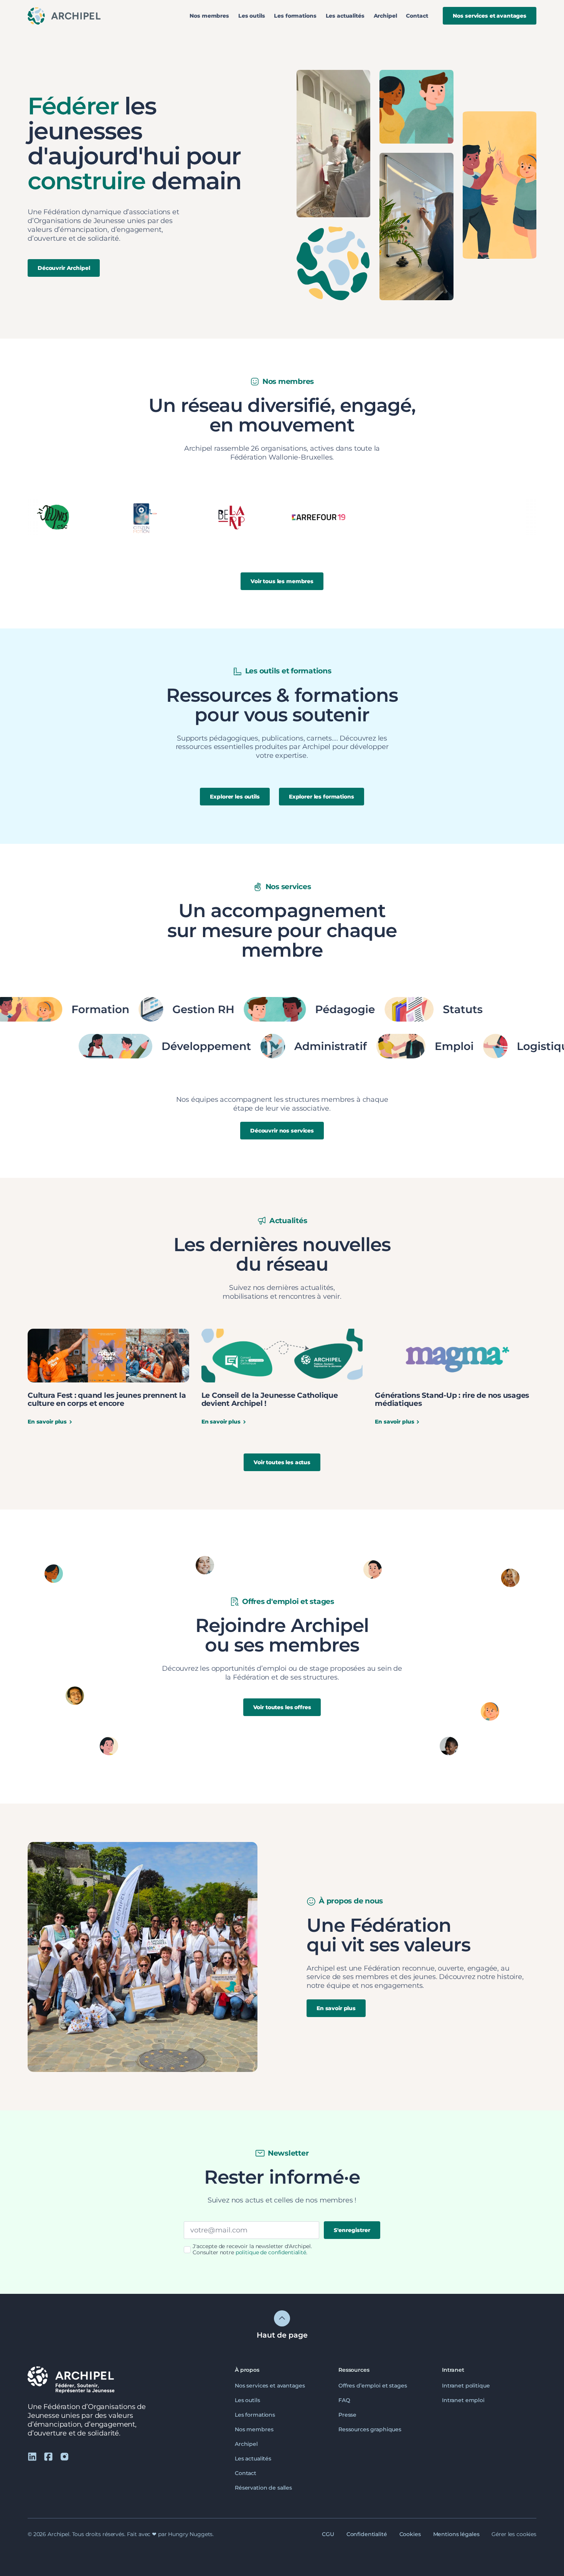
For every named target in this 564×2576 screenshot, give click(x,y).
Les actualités (345, 16)
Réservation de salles (263, 2488)
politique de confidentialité (271, 2252)
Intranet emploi (463, 2400)
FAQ (344, 2400)
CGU (328, 2534)
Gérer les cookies (514, 2534)
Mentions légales (456, 2534)
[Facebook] (48, 2456)
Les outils (252, 16)
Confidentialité (367, 2534)
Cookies (410, 2534)
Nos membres (209, 16)
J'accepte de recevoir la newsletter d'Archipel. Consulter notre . (252, 2249)
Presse (347, 2415)
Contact (417, 16)
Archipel (385, 16)
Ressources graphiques (370, 2429)
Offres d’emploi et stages (373, 2386)
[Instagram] (64, 2456)
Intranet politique (466, 2386)
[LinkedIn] (32, 2456)
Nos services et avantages (270, 2386)
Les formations (295, 16)
